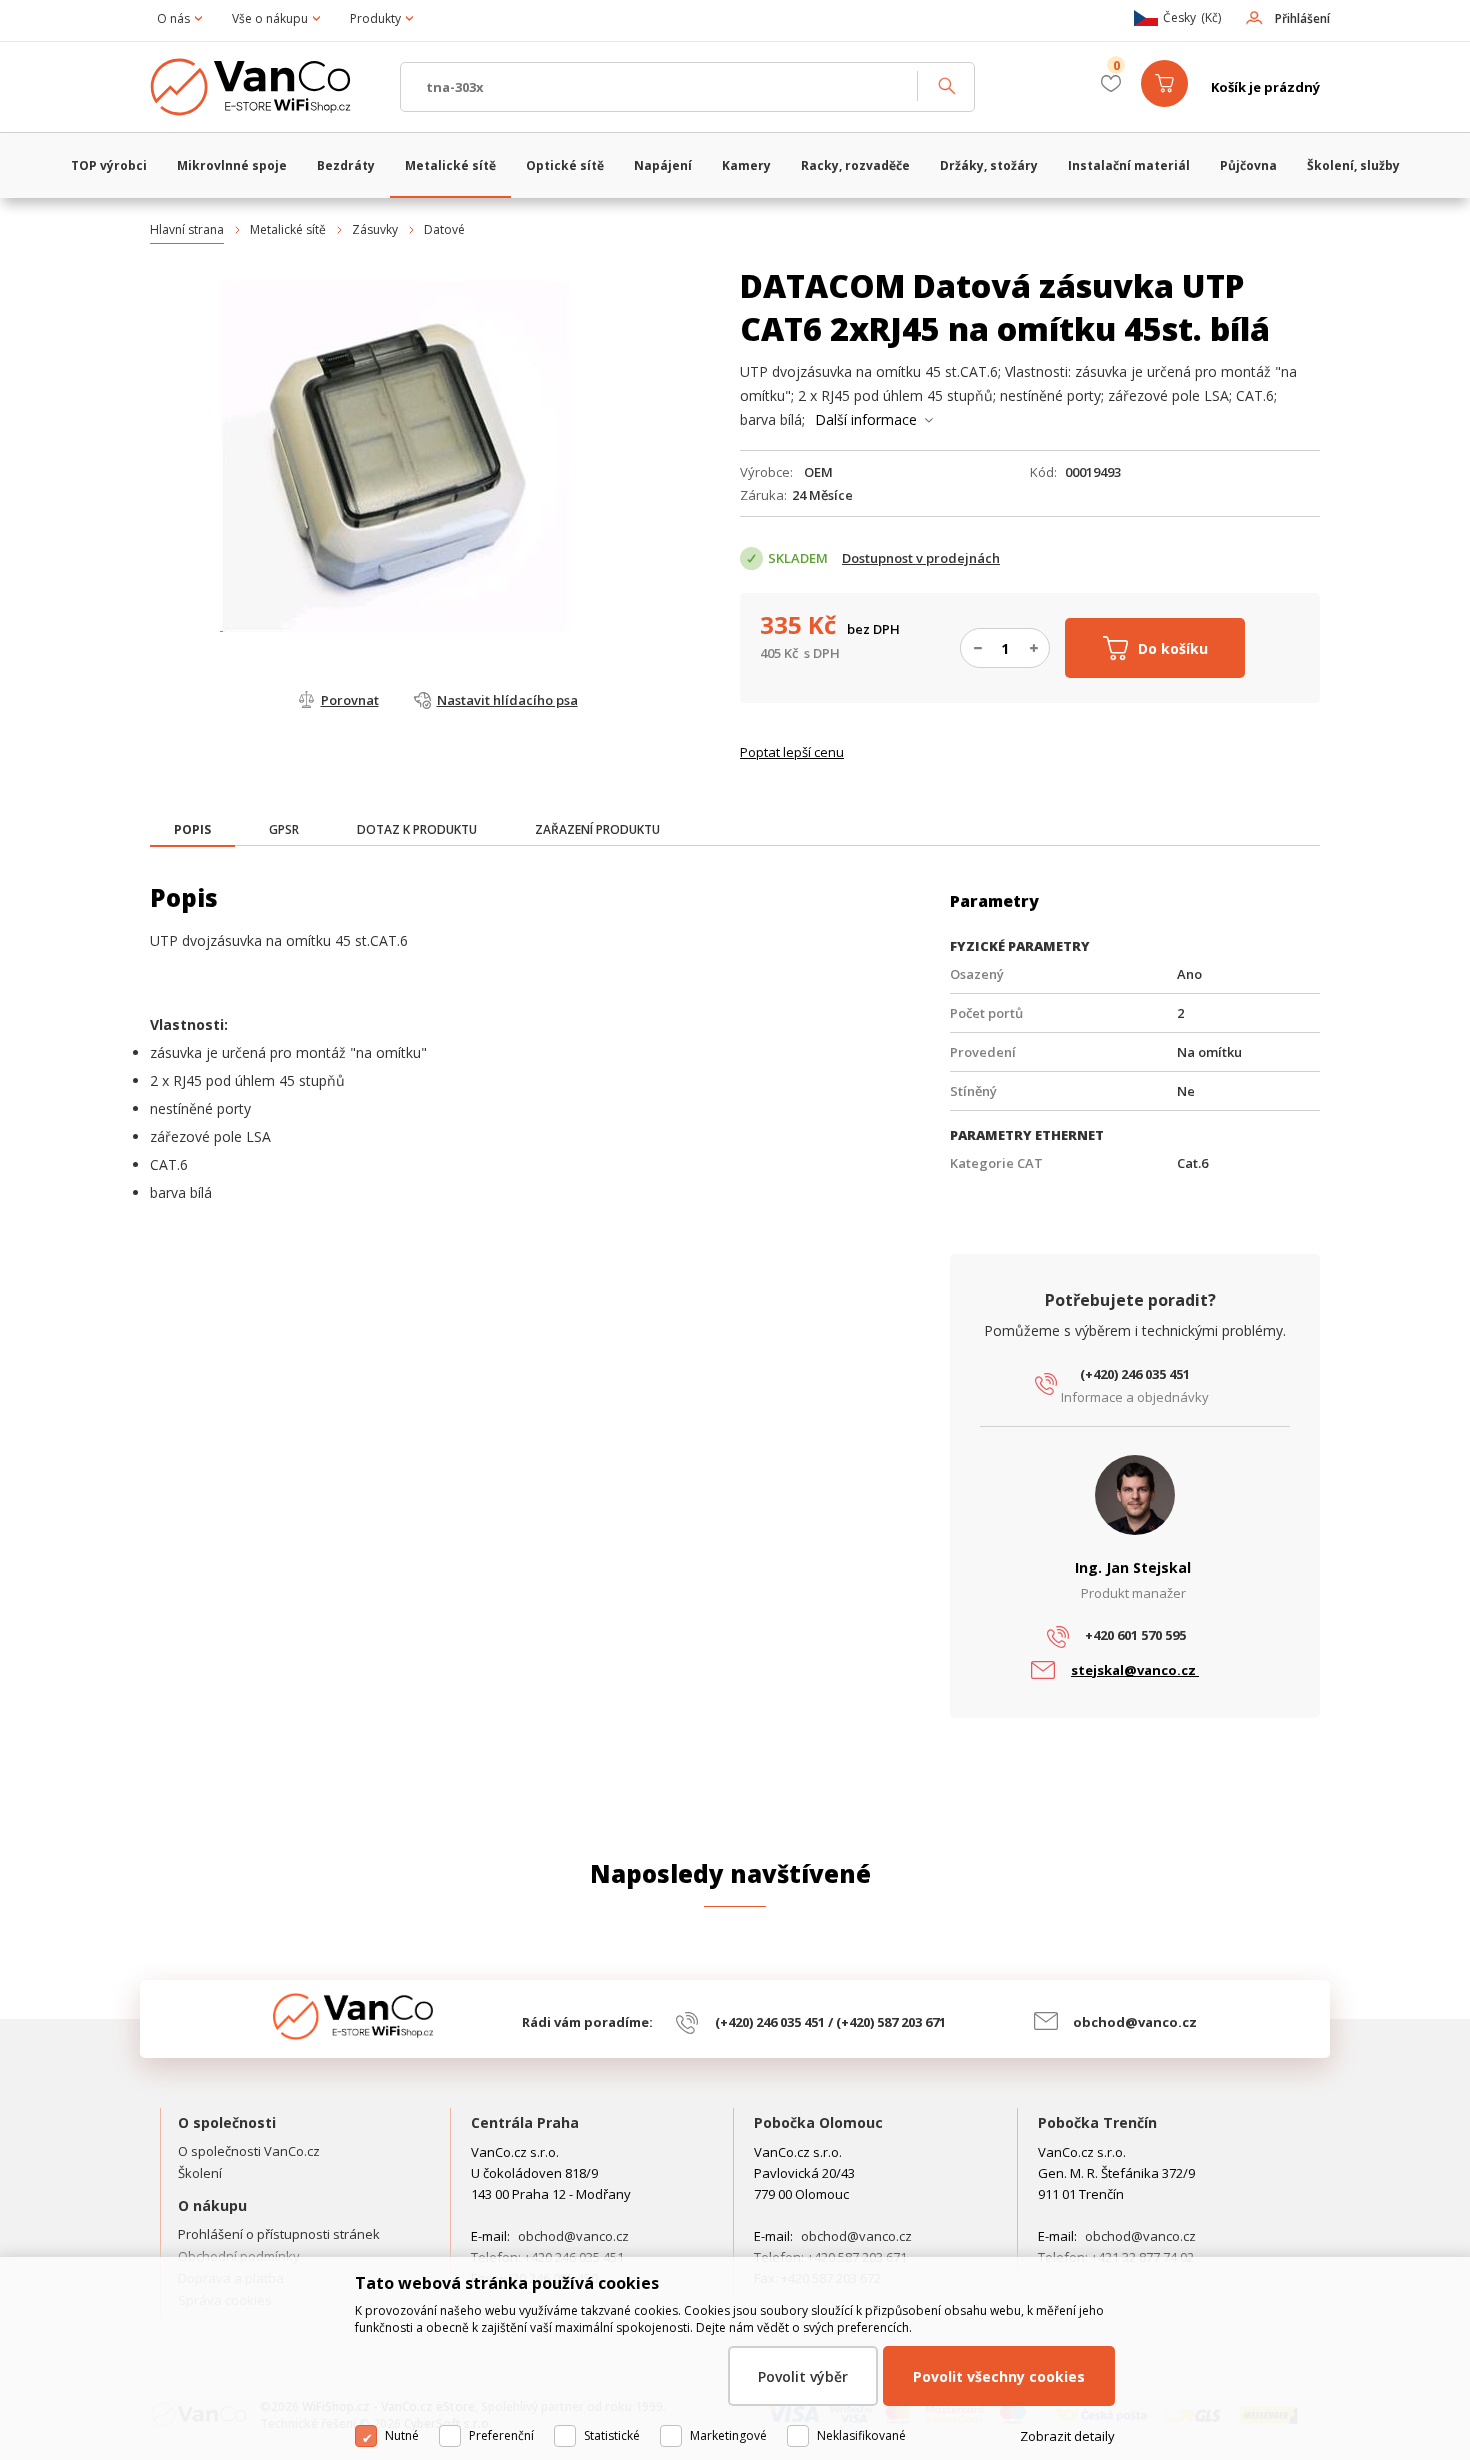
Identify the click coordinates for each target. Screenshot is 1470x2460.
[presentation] (192, 830)
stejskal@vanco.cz (1135, 1670)
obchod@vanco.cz (1135, 2022)
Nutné (402, 2435)
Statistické (612, 2435)
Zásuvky (375, 229)
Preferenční (501, 2435)
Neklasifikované (861, 2435)
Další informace (866, 419)
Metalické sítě (288, 229)
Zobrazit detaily (1067, 2436)
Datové (444, 229)
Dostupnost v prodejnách (921, 558)
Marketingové (728, 2435)
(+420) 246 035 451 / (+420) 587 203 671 (830, 2022)
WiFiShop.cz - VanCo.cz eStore (265, 87)
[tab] (192, 831)
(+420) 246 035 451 (1135, 1374)
